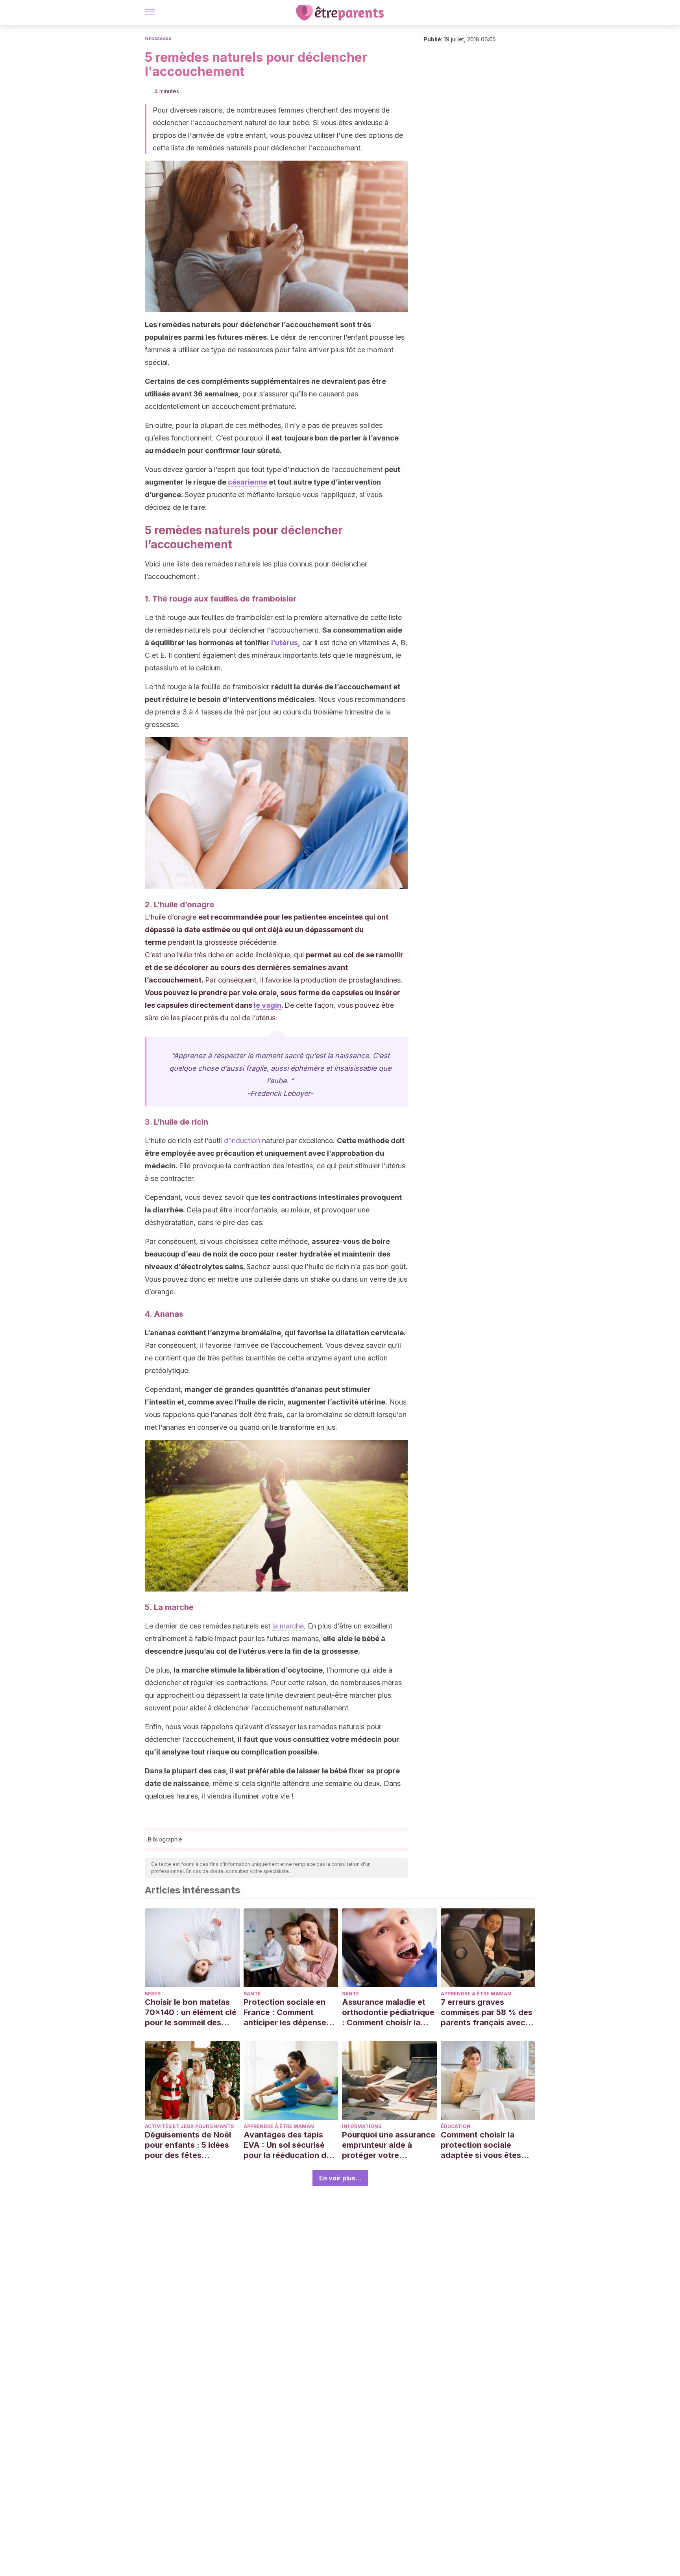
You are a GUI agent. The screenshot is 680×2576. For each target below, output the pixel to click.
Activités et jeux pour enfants (189, 2126)
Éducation (456, 2126)
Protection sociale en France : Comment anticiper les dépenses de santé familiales (287, 2012)
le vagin (268, 1005)
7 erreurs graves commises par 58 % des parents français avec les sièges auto (487, 2012)
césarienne (248, 482)
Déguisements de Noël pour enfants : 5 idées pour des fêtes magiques (188, 2145)
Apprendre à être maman (476, 1994)
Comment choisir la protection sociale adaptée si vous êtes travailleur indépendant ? (486, 2145)
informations (362, 2126)
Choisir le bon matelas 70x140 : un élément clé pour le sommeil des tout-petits (191, 2012)
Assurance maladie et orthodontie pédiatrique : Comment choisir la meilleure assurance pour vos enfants (388, 2012)
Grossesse (158, 38)
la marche (288, 1626)
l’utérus (285, 643)
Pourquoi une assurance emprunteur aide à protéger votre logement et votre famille (389, 2145)
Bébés (153, 1994)
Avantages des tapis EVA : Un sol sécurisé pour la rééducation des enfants (289, 2145)
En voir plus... (340, 2178)
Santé (252, 1994)
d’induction (242, 1141)
